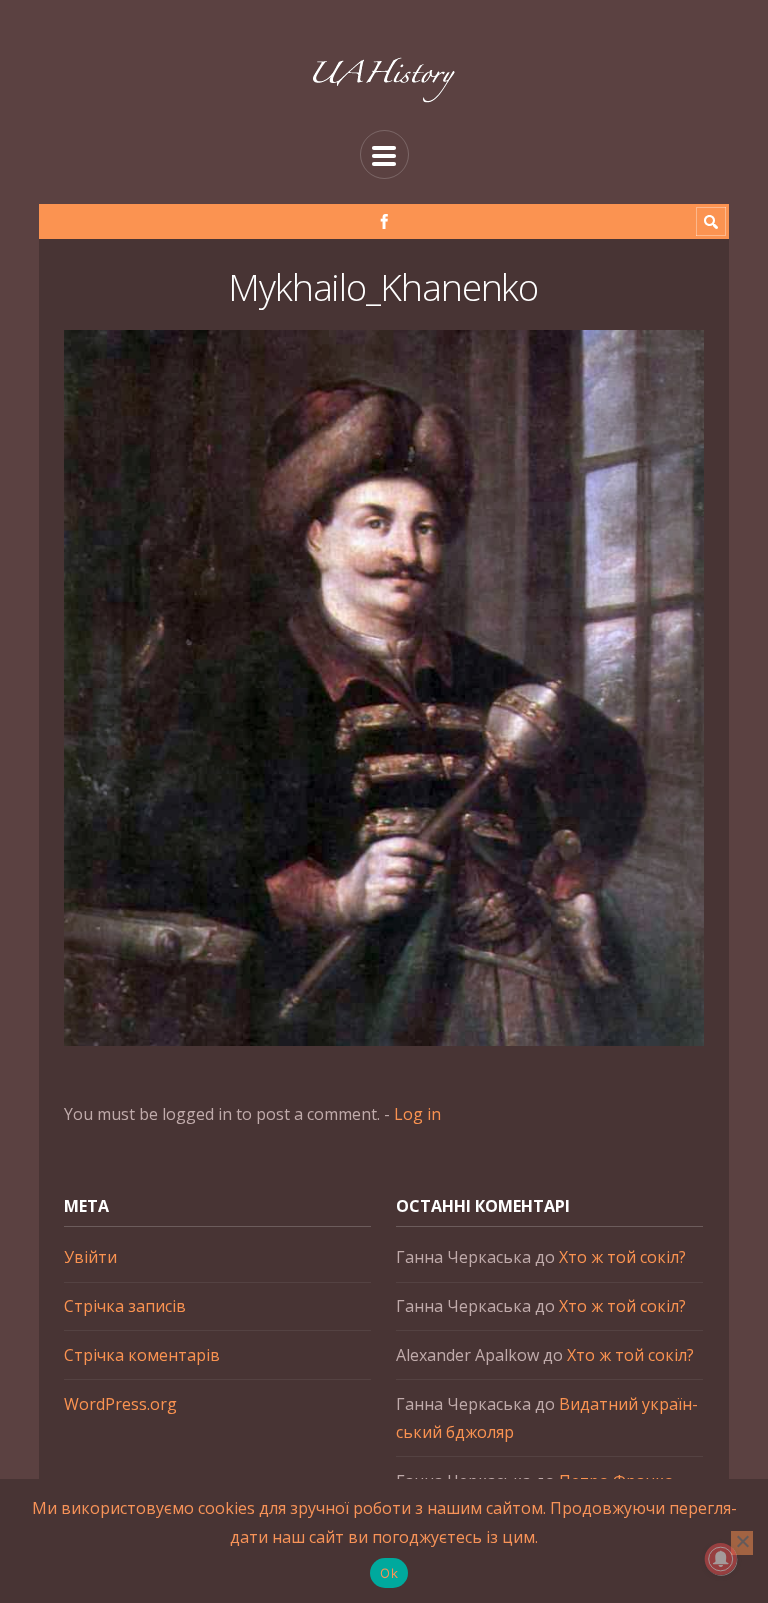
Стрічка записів (125, 1306)
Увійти (90, 1257)
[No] (742, 1543)
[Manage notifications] (721, 1559)
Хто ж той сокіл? (622, 1257)
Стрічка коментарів (142, 1355)
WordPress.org (120, 1404)
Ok (389, 1573)
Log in (417, 1114)
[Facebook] (384, 221)
